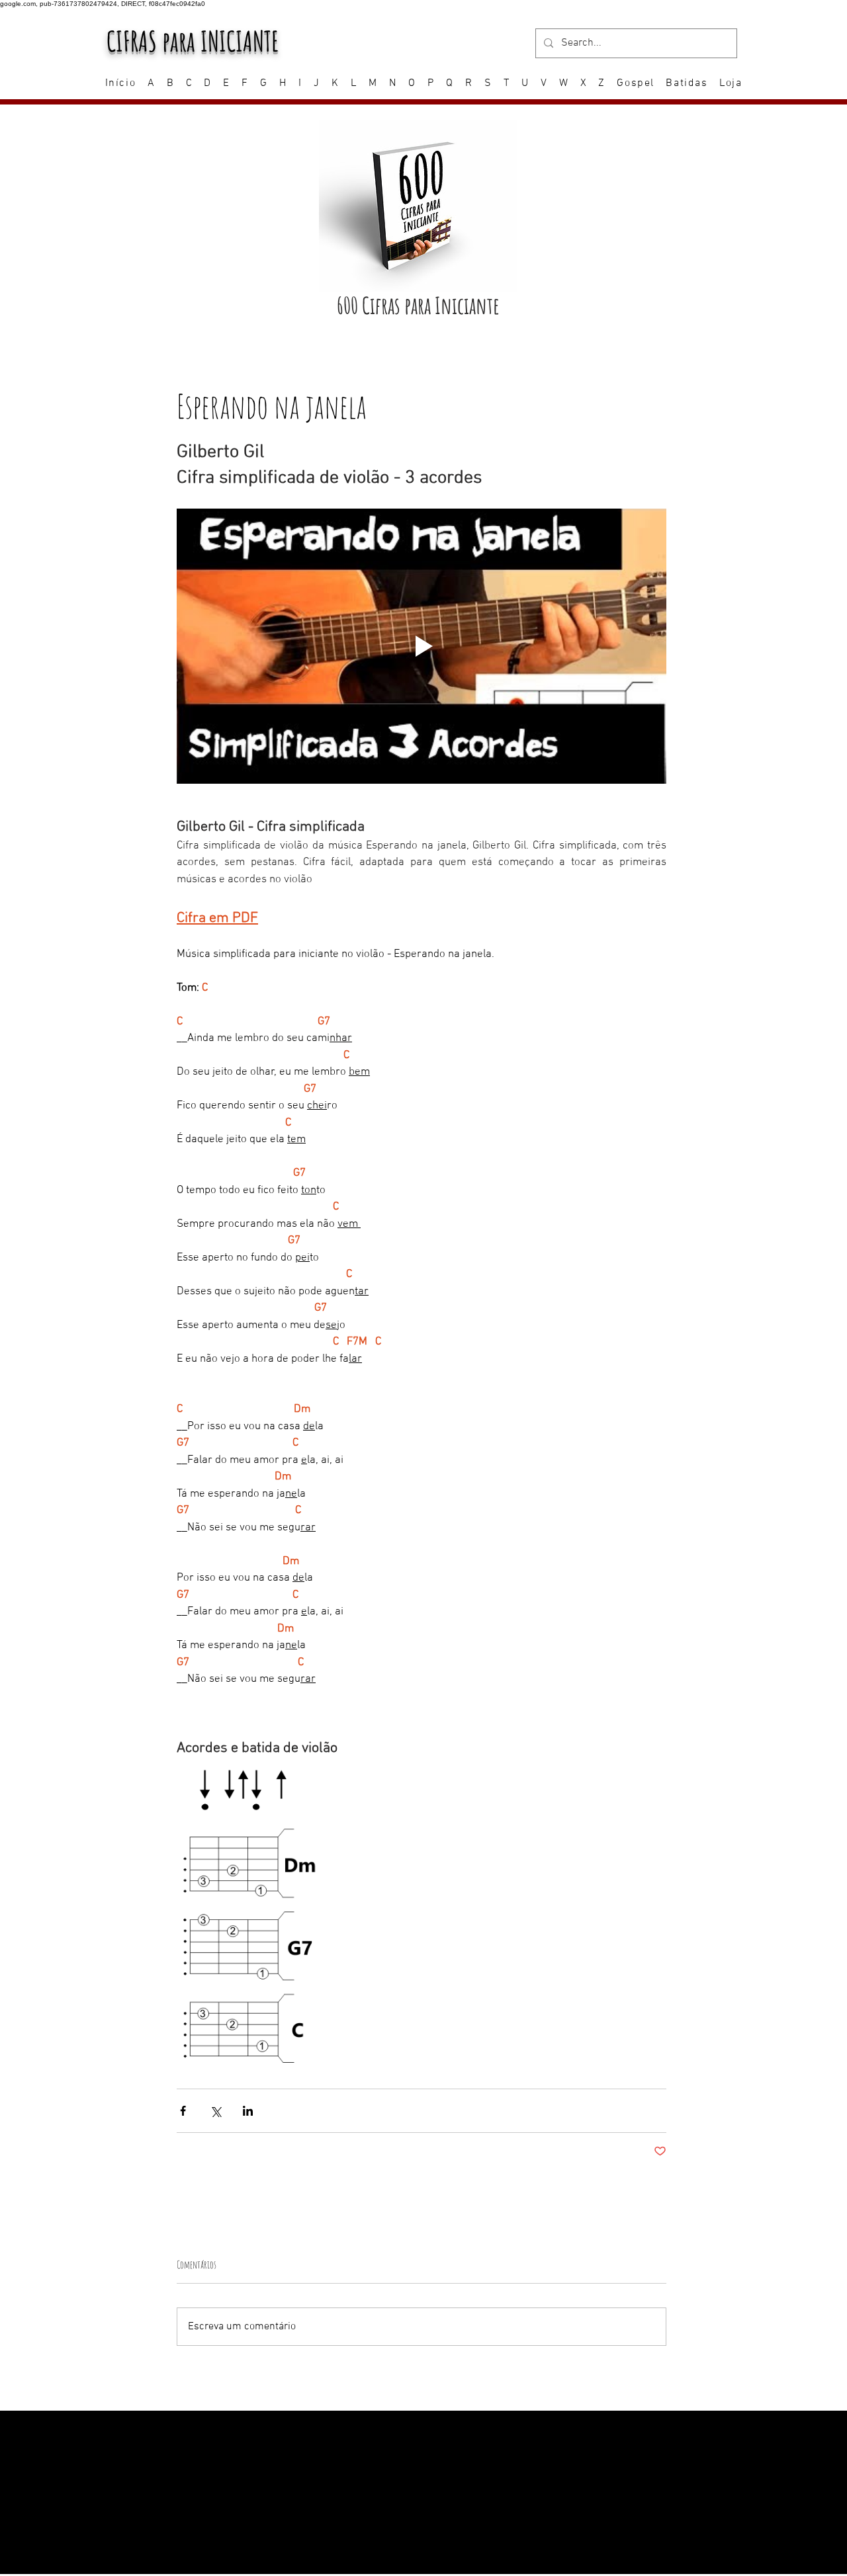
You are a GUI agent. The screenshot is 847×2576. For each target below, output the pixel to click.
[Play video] (422, 646)
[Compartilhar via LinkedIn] (248, 2111)
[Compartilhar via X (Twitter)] (215, 2111)
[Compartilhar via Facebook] (183, 2111)
